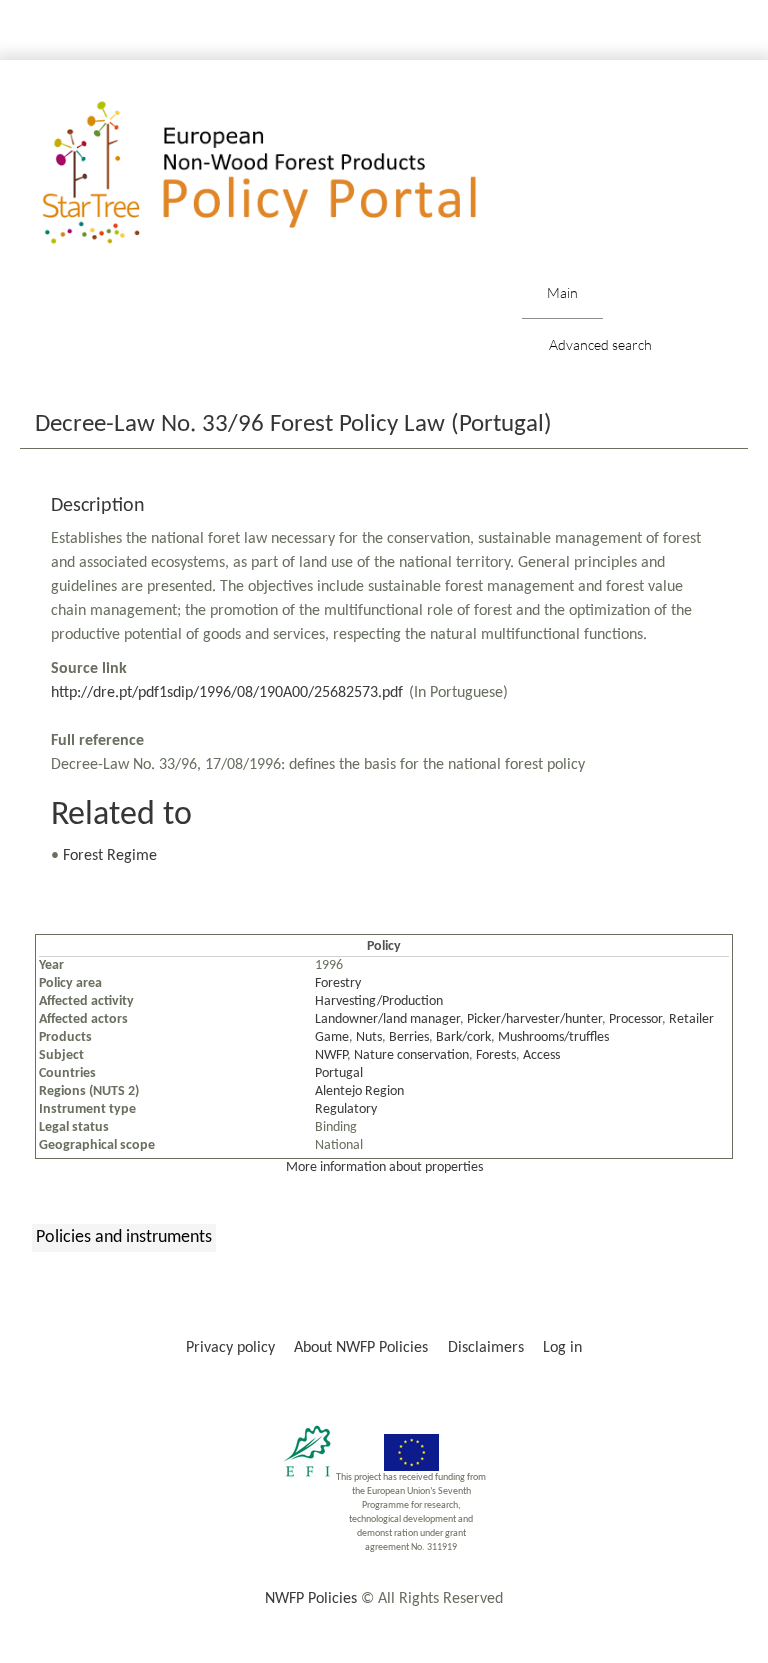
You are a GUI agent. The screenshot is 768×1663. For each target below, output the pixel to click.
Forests (496, 1055)
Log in (562, 1348)
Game (332, 1037)
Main (562, 292)
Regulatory (346, 1109)
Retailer (691, 1019)
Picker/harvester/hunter (534, 1019)
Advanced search (600, 344)
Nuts (369, 1037)
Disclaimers (486, 1348)
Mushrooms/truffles (553, 1037)
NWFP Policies (311, 1599)
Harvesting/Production (379, 1001)
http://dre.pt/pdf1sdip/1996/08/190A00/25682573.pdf (227, 693)
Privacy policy (230, 1348)
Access (541, 1055)
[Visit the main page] (288, 173)
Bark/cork (463, 1037)
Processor (635, 1019)
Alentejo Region (359, 1091)
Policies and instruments (124, 1237)
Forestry (338, 983)
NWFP (331, 1055)
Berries (409, 1037)
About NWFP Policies (361, 1348)
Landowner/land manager (387, 1019)
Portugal (339, 1073)
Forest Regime (110, 856)
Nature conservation (411, 1055)
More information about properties (384, 1167)
